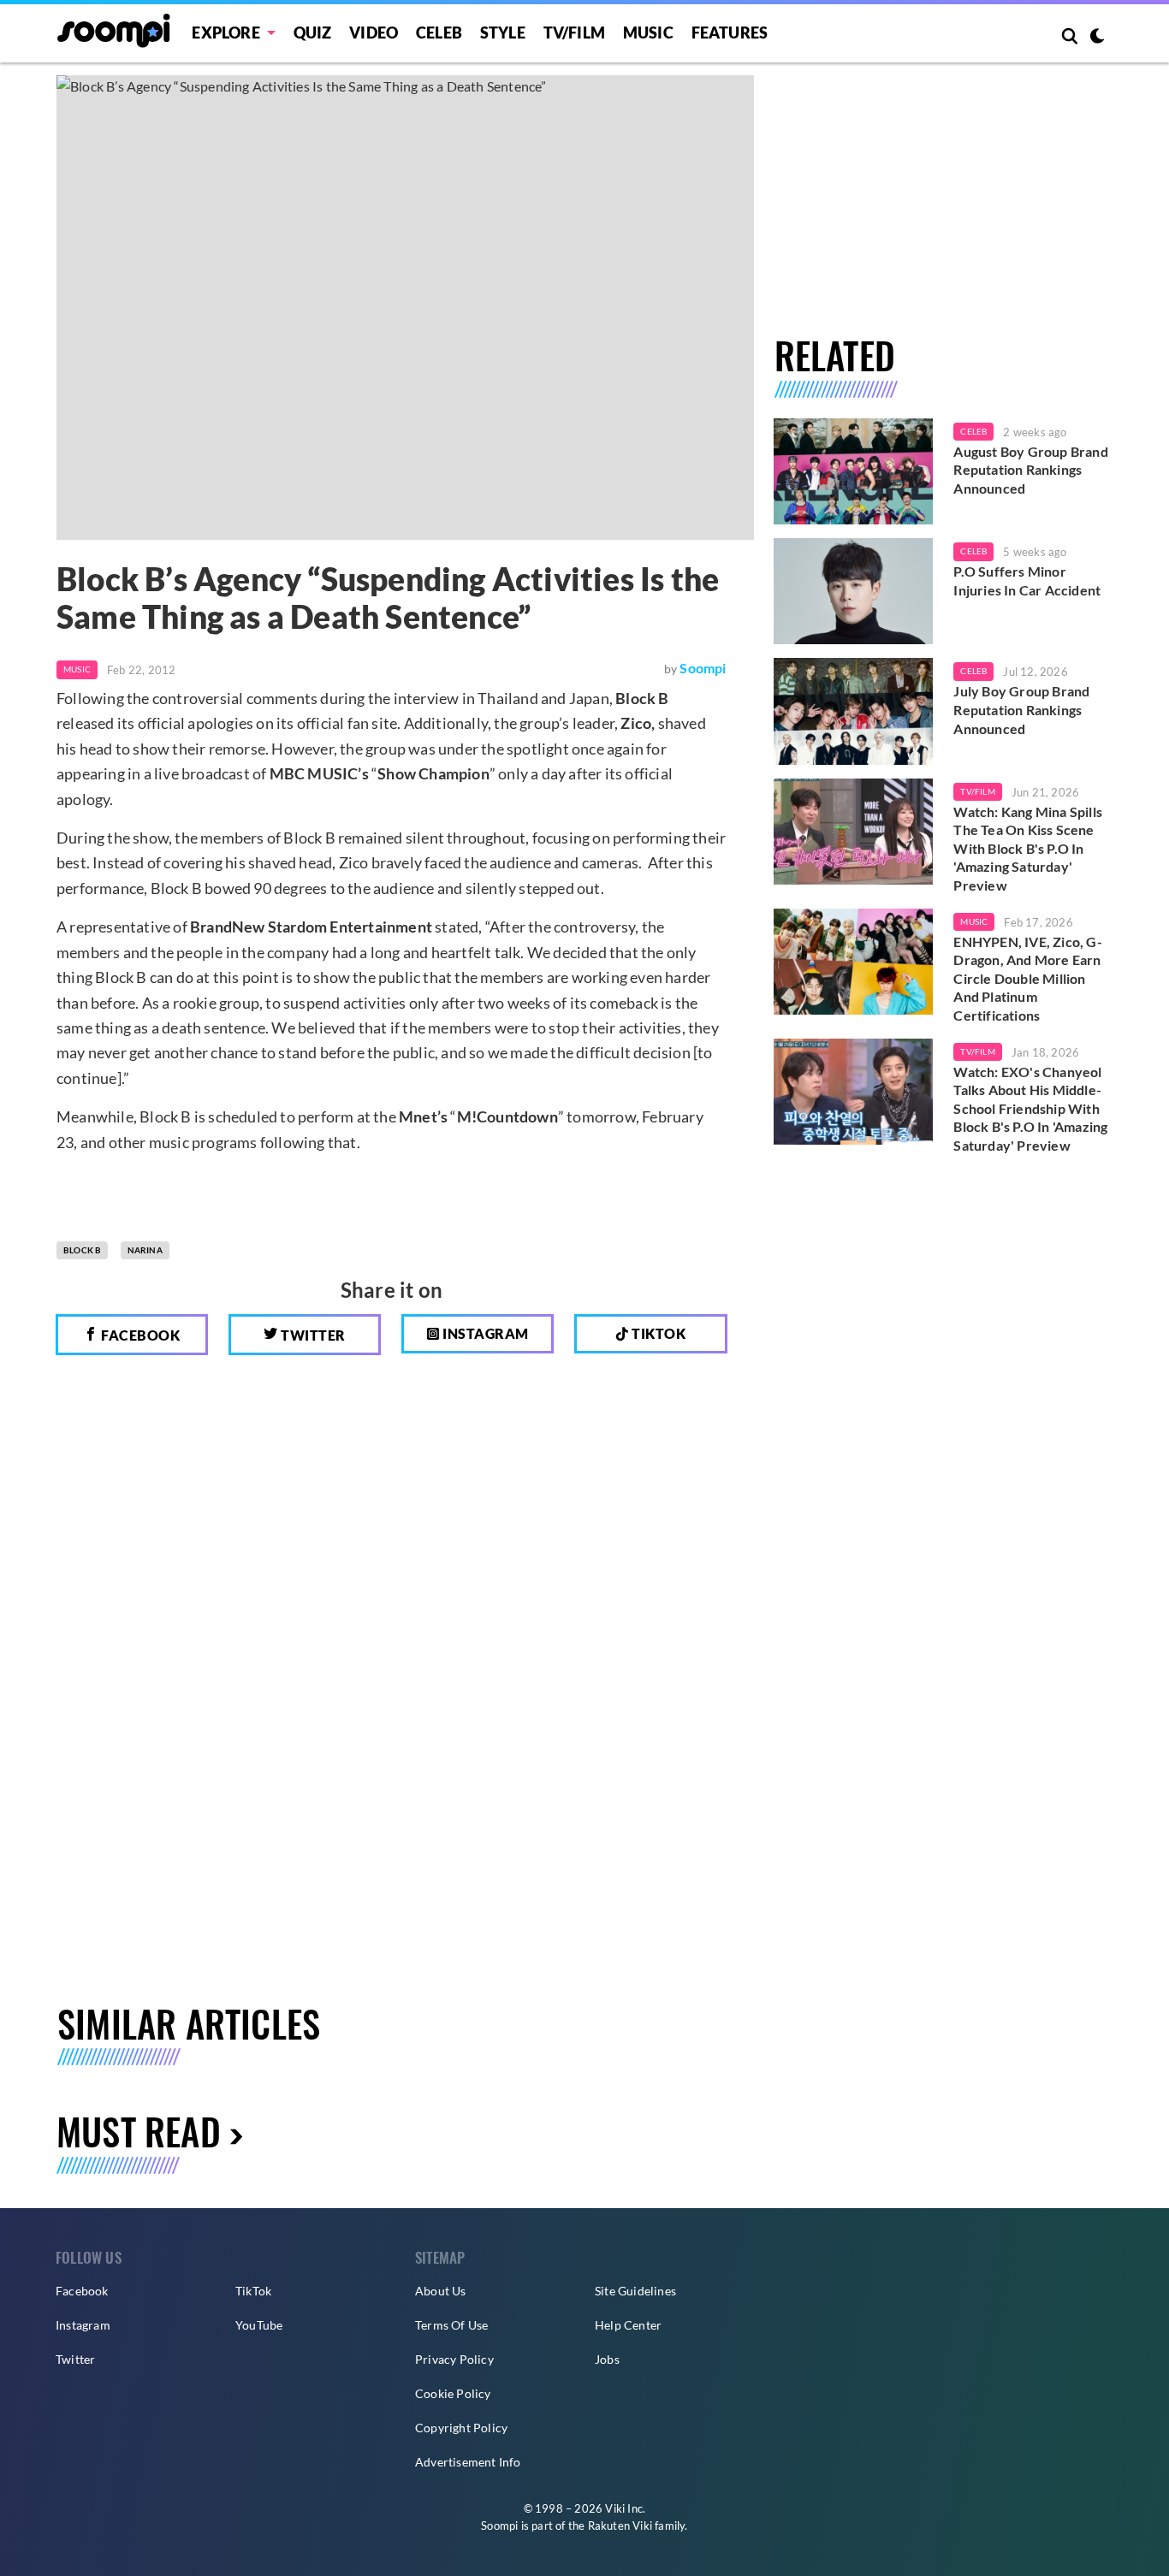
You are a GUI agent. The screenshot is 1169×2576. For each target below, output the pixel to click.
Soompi (703, 668)
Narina (145, 1250)
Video (374, 33)
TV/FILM (574, 33)
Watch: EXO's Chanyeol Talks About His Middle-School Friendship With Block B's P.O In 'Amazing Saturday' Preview (1030, 1108)
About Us (441, 2291)
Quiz (313, 33)
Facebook (139, 1335)
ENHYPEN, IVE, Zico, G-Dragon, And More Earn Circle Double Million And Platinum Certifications (1027, 978)
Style (503, 33)
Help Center (628, 2325)
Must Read (139, 2131)
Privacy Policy (454, 2359)
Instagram (484, 1333)
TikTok (253, 2291)
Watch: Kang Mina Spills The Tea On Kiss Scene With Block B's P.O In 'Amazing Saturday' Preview (1028, 848)
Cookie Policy (453, 2393)
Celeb (439, 33)
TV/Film (977, 791)
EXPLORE (225, 33)
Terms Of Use (451, 2325)
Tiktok (658, 1333)
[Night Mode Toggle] (1097, 38)
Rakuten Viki (620, 2526)
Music (648, 33)
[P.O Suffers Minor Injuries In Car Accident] (854, 591)
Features (730, 33)
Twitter (312, 1335)
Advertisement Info (468, 2462)
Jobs (607, 2359)
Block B (82, 1250)
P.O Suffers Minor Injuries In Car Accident (1027, 580)
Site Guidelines (635, 2291)
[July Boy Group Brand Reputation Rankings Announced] (854, 711)
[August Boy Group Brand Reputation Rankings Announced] (854, 471)
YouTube (259, 2325)
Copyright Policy (461, 2428)
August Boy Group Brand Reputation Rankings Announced (1030, 470)
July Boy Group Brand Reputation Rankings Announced (1021, 709)
